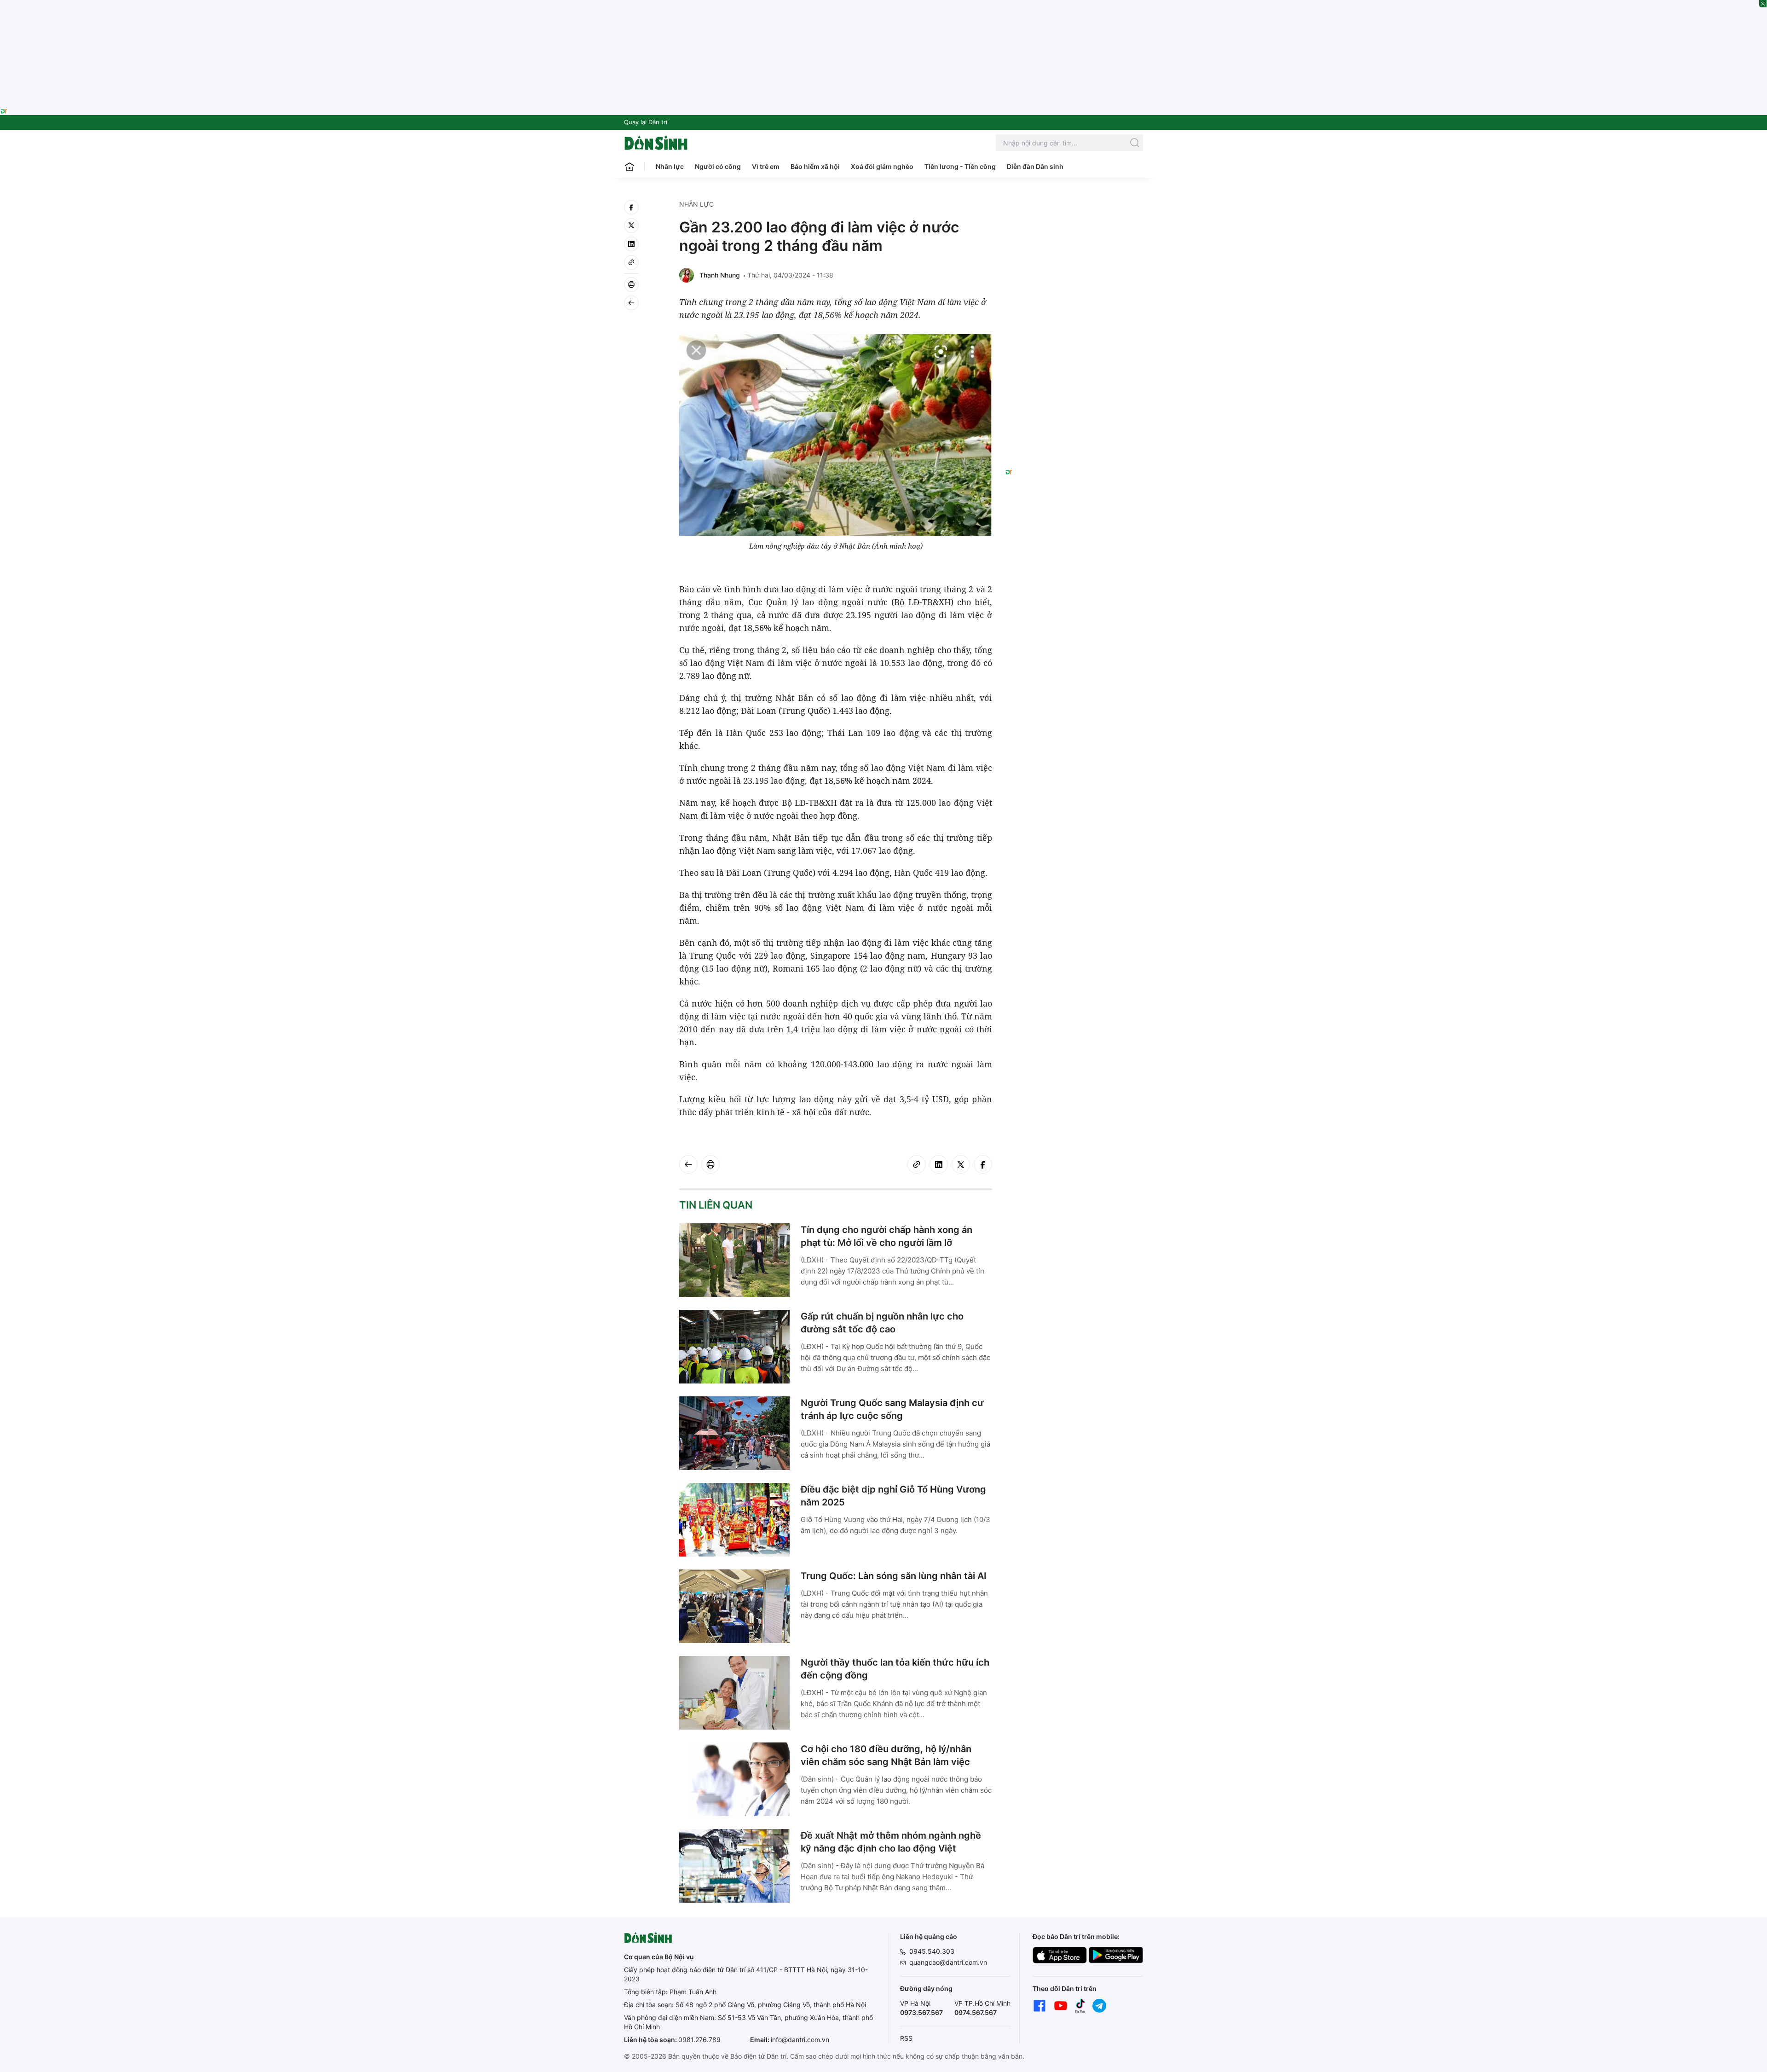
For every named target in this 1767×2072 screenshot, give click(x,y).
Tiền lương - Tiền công (960, 166)
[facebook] (631, 207)
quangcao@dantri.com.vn (948, 1962)
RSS (906, 2038)
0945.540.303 (932, 1951)
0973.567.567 (921, 2012)
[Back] (631, 303)
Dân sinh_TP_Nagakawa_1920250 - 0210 (883, 6)
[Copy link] (631, 262)
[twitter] (631, 226)
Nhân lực (670, 166)
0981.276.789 (699, 2040)
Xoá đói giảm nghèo (882, 166)
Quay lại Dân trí (646, 122)
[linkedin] (631, 244)
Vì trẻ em (766, 166)
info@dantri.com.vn (800, 2040)
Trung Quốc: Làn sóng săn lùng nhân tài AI (894, 1576)
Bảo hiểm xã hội (815, 166)
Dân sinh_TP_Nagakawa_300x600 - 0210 (1074, 211)
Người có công (718, 166)
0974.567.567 (976, 2012)
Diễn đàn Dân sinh (1035, 166)
